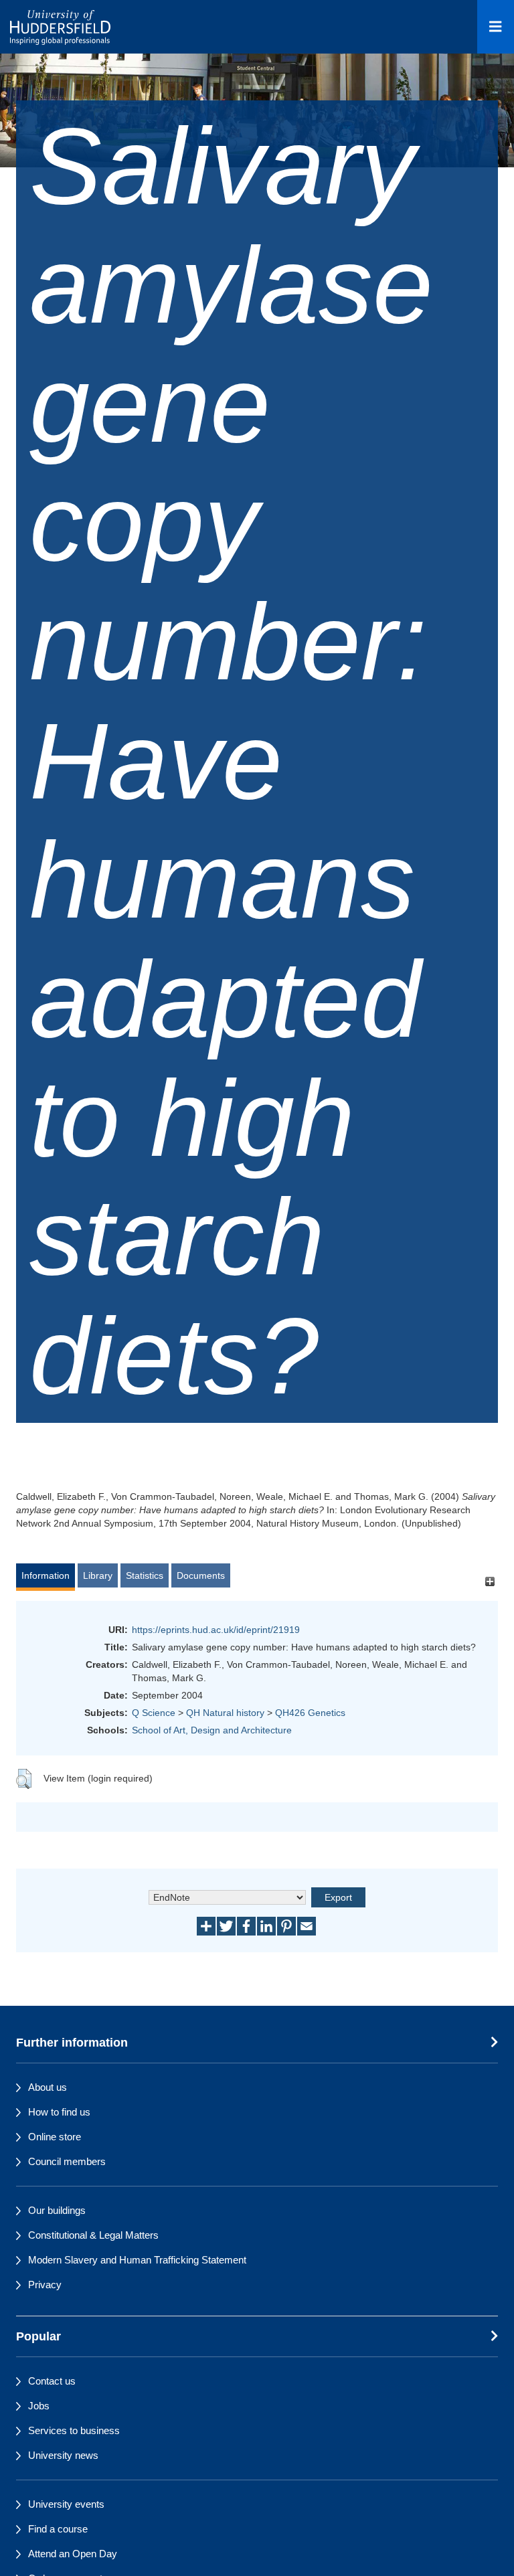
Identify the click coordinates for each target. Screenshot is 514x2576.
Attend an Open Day (73, 2554)
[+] (490, 1582)
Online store (55, 2137)
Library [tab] (98, 1575)
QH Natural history (225, 1713)
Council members (67, 2161)
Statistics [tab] (145, 1575)
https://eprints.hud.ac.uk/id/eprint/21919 (216, 1630)
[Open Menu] (496, 27)
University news (63, 2455)
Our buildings (57, 2210)
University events (66, 2504)
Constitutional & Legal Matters (93, 2235)
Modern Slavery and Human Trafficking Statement (137, 2260)
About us (48, 2087)
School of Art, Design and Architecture (212, 1730)
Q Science (154, 1713)
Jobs (39, 2406)
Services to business (74, 2430)
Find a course (58, 2529)
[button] (24, 1779)
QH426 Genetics (310, 1713)
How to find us (59, 2112)
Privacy (45, 2285)
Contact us (52, 2381)
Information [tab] (46, 1575)
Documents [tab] (201, 1575)
